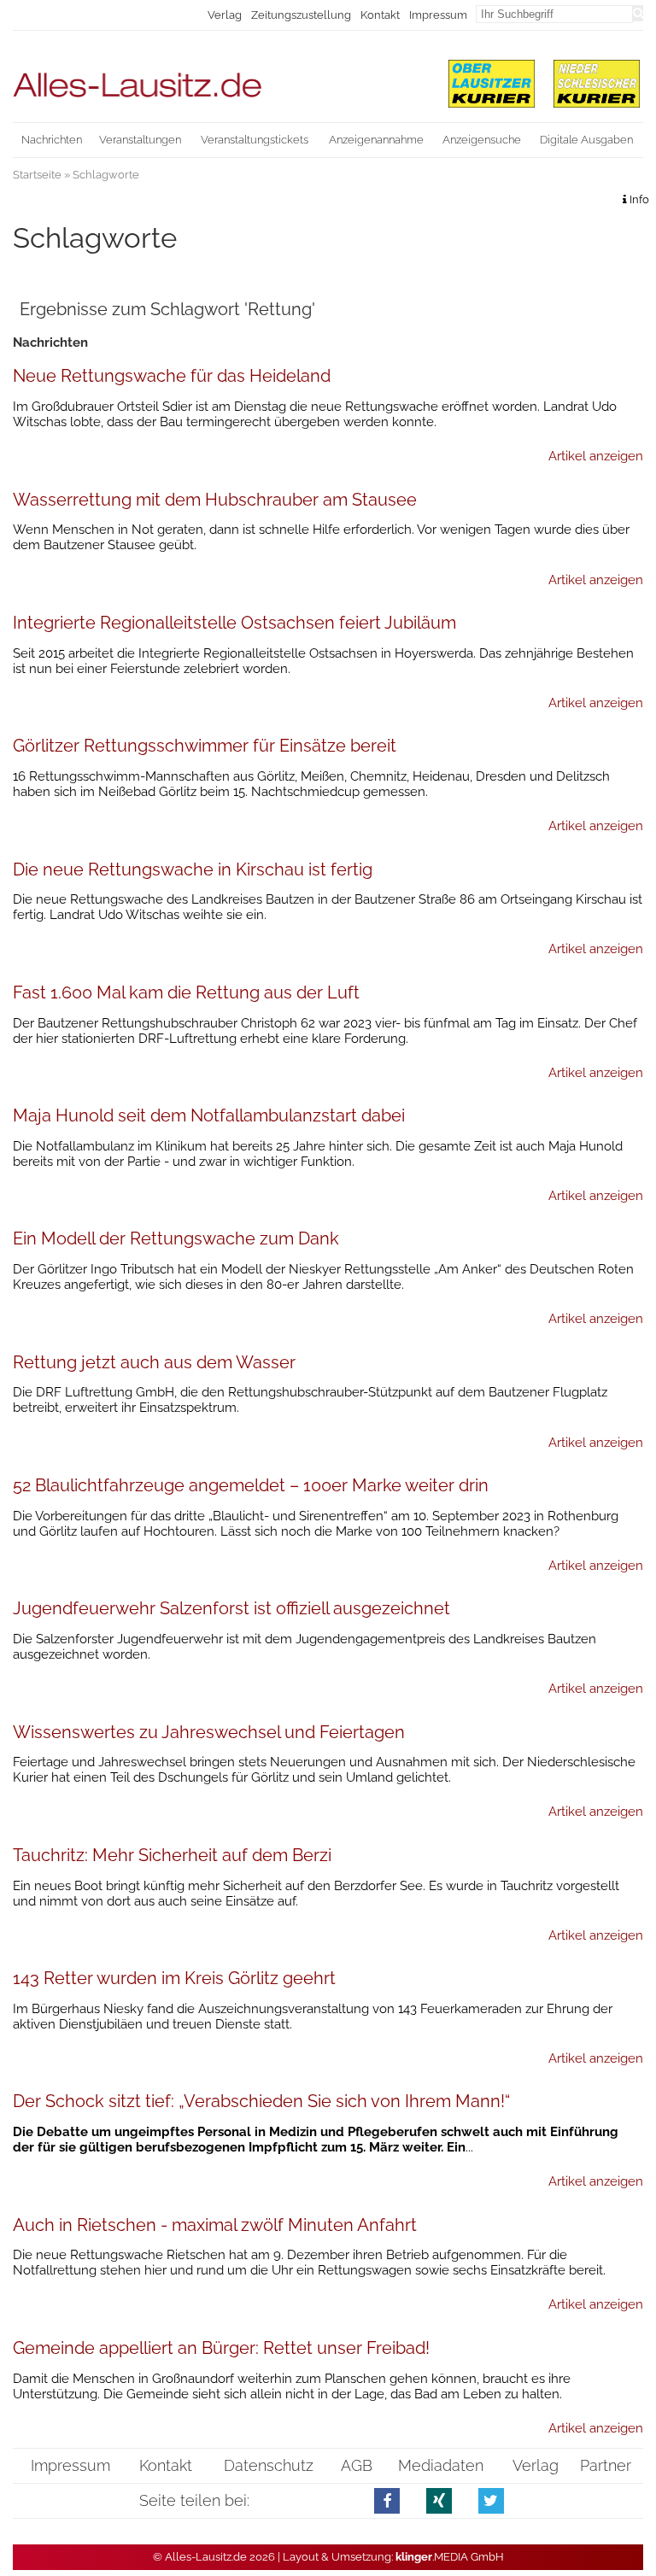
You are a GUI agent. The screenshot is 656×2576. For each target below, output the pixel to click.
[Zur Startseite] (220, 77)
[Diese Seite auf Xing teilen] (439, 2500)
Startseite (37, 175)
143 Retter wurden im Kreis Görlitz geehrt (174, 1978)
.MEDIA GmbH (450, 2557)
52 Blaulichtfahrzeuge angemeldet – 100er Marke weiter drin (251, 1485)
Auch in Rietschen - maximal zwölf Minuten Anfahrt (215, 2225)
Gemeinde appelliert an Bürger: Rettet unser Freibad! (221, 2348)
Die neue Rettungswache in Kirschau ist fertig (193, 869)
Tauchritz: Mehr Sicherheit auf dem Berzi (172, 1855)
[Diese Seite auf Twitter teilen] (492, 2500)
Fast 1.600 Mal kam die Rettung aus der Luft (186, 992)
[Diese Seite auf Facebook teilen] (387, 2500)
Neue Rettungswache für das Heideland (172, 376)
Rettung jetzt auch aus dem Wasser (154, 1362)
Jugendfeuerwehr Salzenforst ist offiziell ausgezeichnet (231, 1608)
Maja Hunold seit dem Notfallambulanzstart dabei (209, 1115)
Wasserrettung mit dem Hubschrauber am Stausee (215, 500)
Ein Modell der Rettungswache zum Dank (176, 1238)
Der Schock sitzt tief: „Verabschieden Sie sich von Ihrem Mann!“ (261, 2101)
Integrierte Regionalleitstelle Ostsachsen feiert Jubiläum (234, 623)
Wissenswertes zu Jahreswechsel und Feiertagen (209, 1732)
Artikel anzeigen (596, 456)
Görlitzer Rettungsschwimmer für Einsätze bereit (205, 746)
